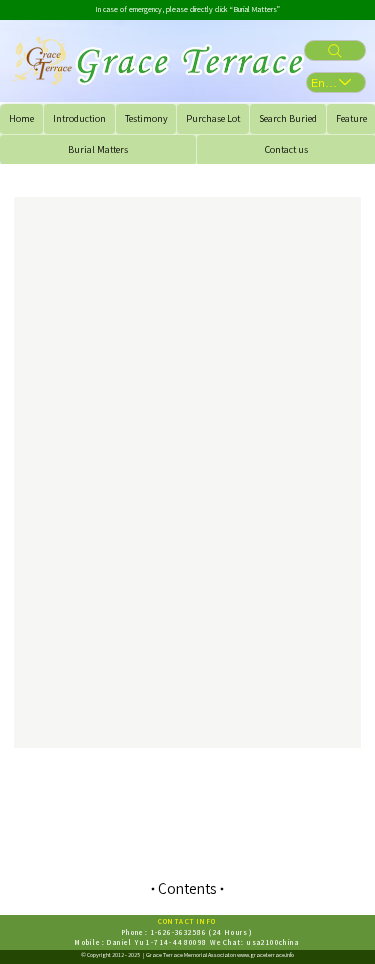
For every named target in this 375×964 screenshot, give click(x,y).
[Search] (335, 50)
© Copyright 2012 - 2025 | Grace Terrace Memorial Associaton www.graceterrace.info (187, 955)
